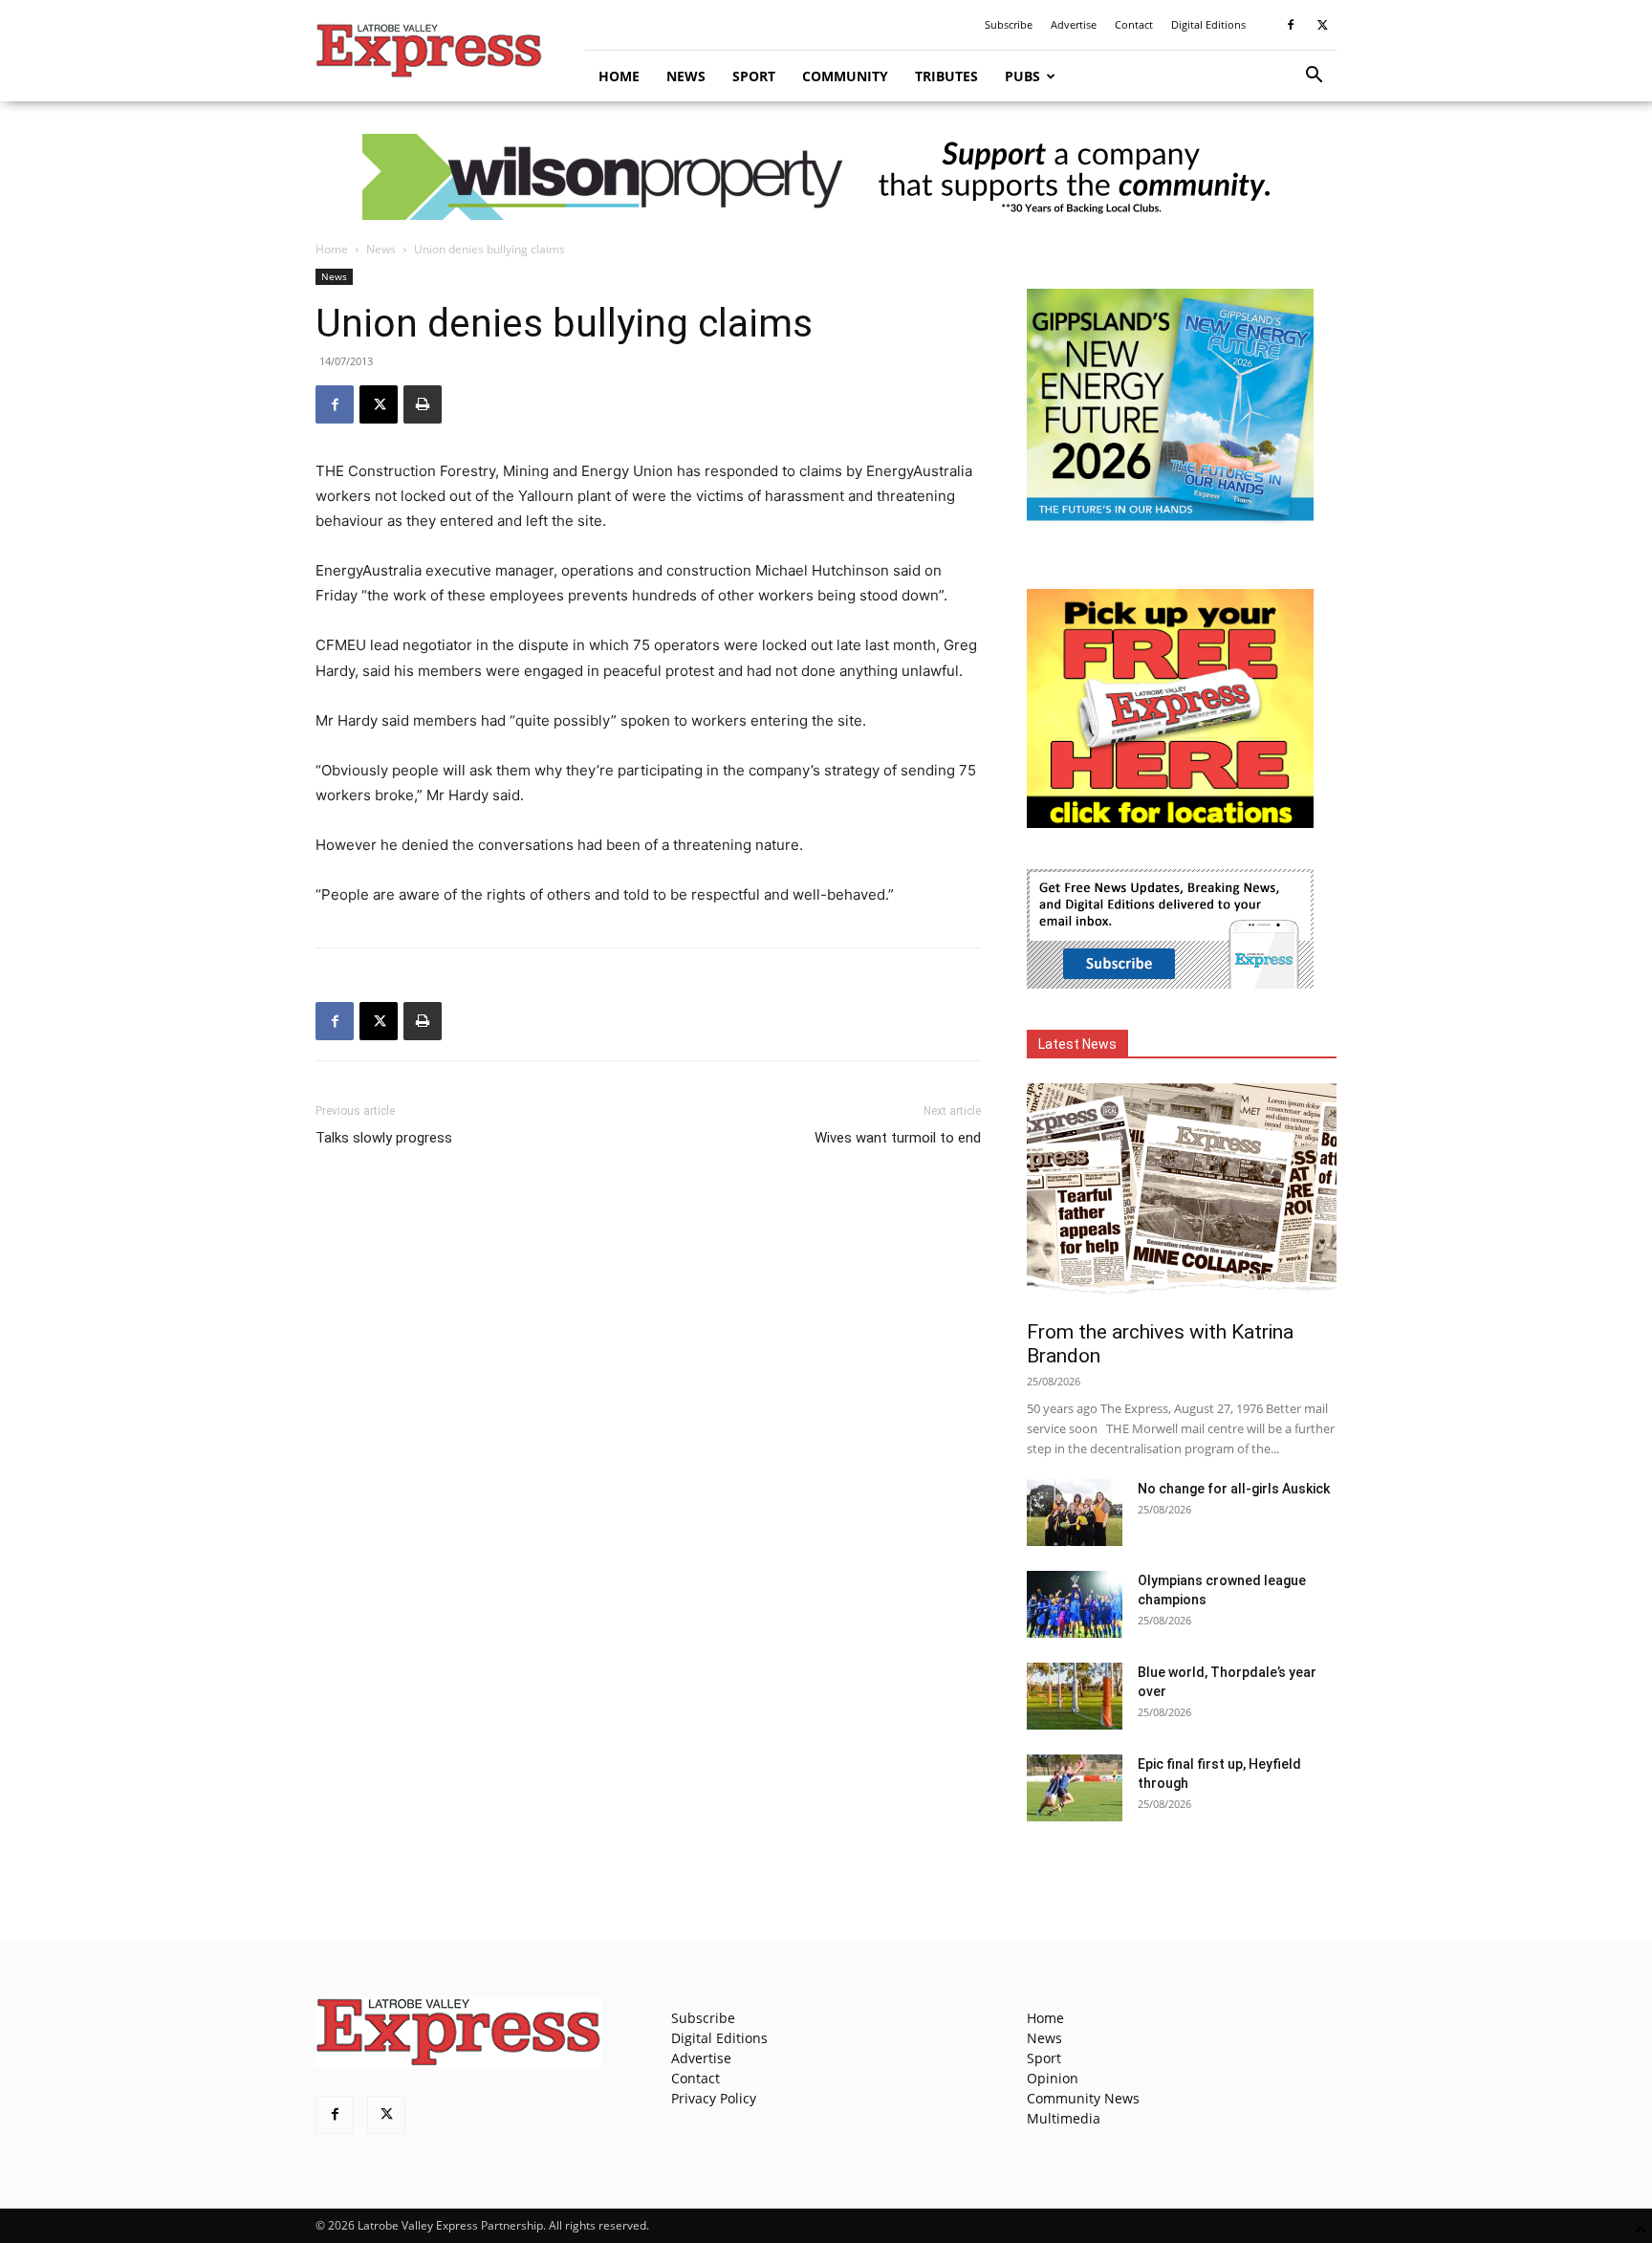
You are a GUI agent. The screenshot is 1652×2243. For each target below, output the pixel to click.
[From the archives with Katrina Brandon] (1182, 1196)
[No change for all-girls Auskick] (1075, 1513)
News (686, 76)
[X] (1322, 25)
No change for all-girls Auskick (1234, 1489)
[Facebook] (1291, 25)
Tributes (946, 76)
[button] (1314, 77)
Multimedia (1064, 2118)
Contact (1134, 24)
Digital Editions (1208, 24)
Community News (1083, 2098)
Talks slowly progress (384, 1138)
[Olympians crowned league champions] (1075, 1604)
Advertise (1074, 24)
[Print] (423, 404)
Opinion (1053, 2078)
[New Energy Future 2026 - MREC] (1170, 523)
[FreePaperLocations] (1170, 823)
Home (619, 76)
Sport (754, 76)
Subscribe (1009, 24)
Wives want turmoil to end (898, 1138)
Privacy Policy (714, 2098)
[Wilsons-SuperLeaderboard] (826, 177)
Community (845, 76)
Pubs (1022, 76)
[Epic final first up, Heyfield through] (1075, 1788)
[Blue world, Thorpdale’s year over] (1075, 1696)
